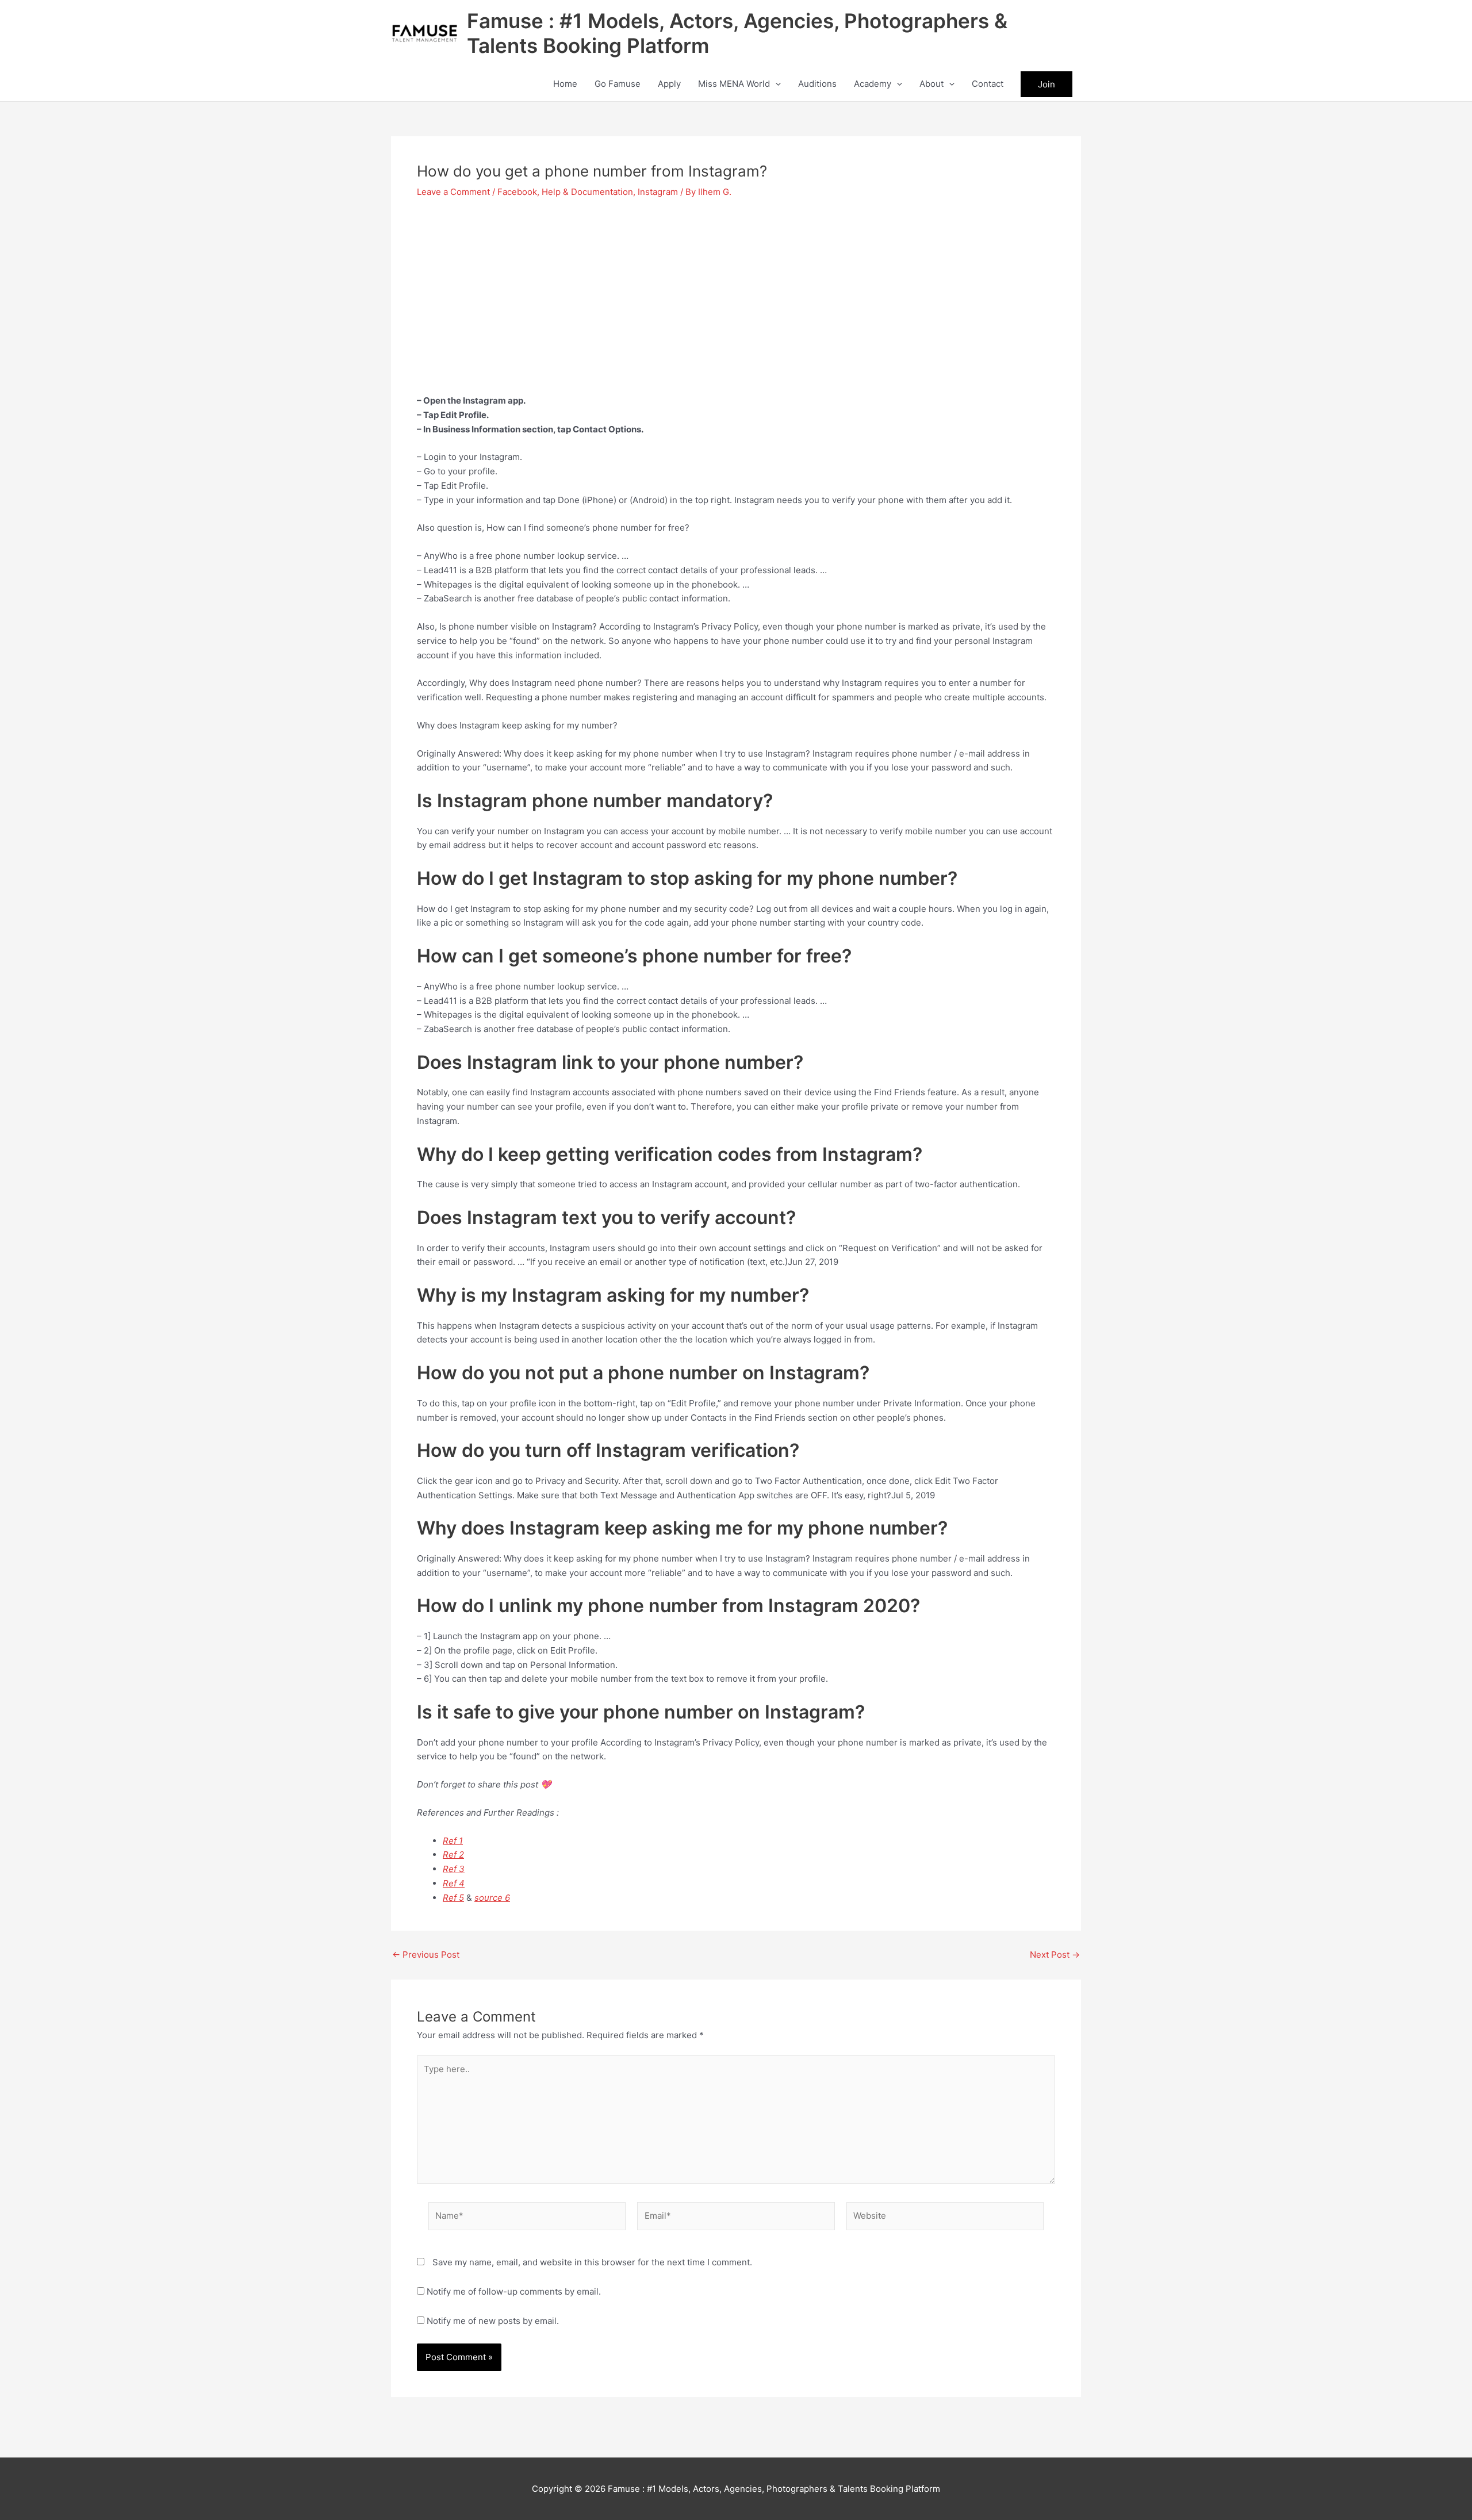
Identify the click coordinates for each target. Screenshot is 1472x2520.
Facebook (517, 192)
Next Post (1055, 1955)
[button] (775, 84)
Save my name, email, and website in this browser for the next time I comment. (592, 2262)
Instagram (658, 192)
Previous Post (426, 1955)
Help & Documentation (587, 192)
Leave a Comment (453, 192)
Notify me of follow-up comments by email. (514, 2291)
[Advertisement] (736, 296)
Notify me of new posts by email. (493, 2321)
